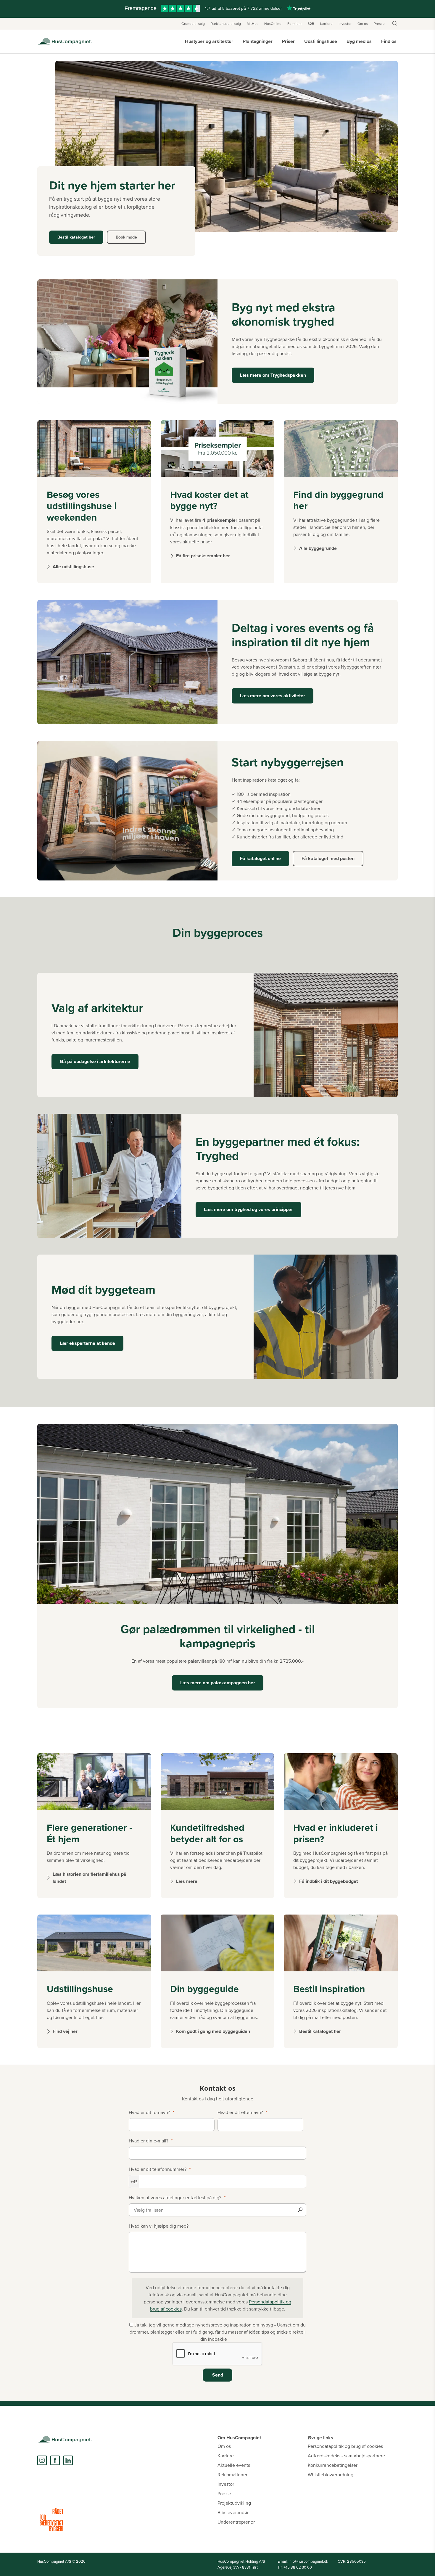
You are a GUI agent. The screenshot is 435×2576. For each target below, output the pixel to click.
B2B (311, 24)
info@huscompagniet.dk (308, 2561)
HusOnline (273, 24)
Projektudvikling (234, 2503)
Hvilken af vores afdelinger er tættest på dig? (175, 2197)
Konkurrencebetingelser (333, 2465)
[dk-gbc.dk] (51, 2520)
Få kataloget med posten (328, 858)
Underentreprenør (236, 2522)
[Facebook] (55, 2460)
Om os (363, 24)
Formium (294, 24)
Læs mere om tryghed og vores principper (248, 1209)
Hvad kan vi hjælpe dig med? (159, 2226)
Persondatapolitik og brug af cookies (345, 2446)
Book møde (126, 237)
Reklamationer (232, 2474)
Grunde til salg (193, 24)
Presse (379, 24)
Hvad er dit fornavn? (149, 2112)
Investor (345, 24)
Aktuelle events (234, 2465)
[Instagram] (42, 2460)
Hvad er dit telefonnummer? (158, 2169)
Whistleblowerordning (331, 2474)
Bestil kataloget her (76, 237)
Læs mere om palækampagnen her (218, 1683)
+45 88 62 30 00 (298, 2567)
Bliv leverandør (233, 2512)
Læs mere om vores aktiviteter (273, 696)
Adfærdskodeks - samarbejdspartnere (346, 2456)
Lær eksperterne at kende (87, 1343)
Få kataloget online (260, 858)
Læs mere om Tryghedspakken (273, 375)
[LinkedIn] (68, 2460)
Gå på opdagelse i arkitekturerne (95, 1061)
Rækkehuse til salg (226, 24)
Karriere (326, 24)
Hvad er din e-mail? (149, 2141)
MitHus (253, 24)
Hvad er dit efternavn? (240, 2112)
